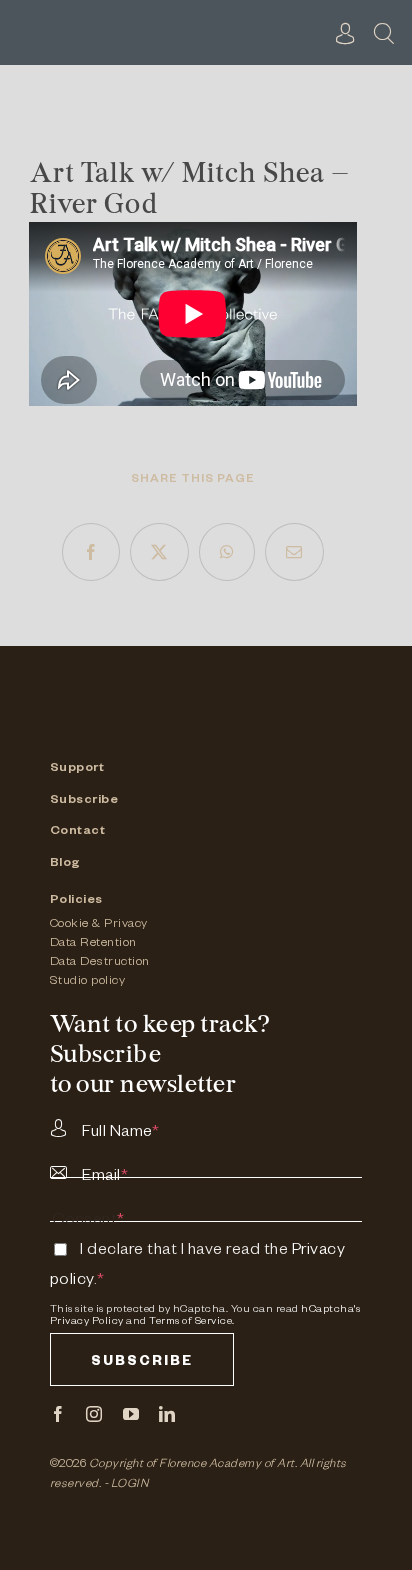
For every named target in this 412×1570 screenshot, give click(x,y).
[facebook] (58, 1414)
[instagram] (94, 1414)
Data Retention (93, 944)
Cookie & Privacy (99, 925)
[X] (159, 552)
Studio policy (88, 982)
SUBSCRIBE (142, 1363)
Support (77, 769)
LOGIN (130, 1485)
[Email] (294, 552)
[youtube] (131, 1414)
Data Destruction (100, 963)
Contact (78, 832)
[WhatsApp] (227, 552)
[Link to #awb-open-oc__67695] (384, 33)
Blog (65, 864)
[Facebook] (91, 552)
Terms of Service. (192, 1322)
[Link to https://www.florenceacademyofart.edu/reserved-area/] (346, 33)
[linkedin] (167, 1414)
